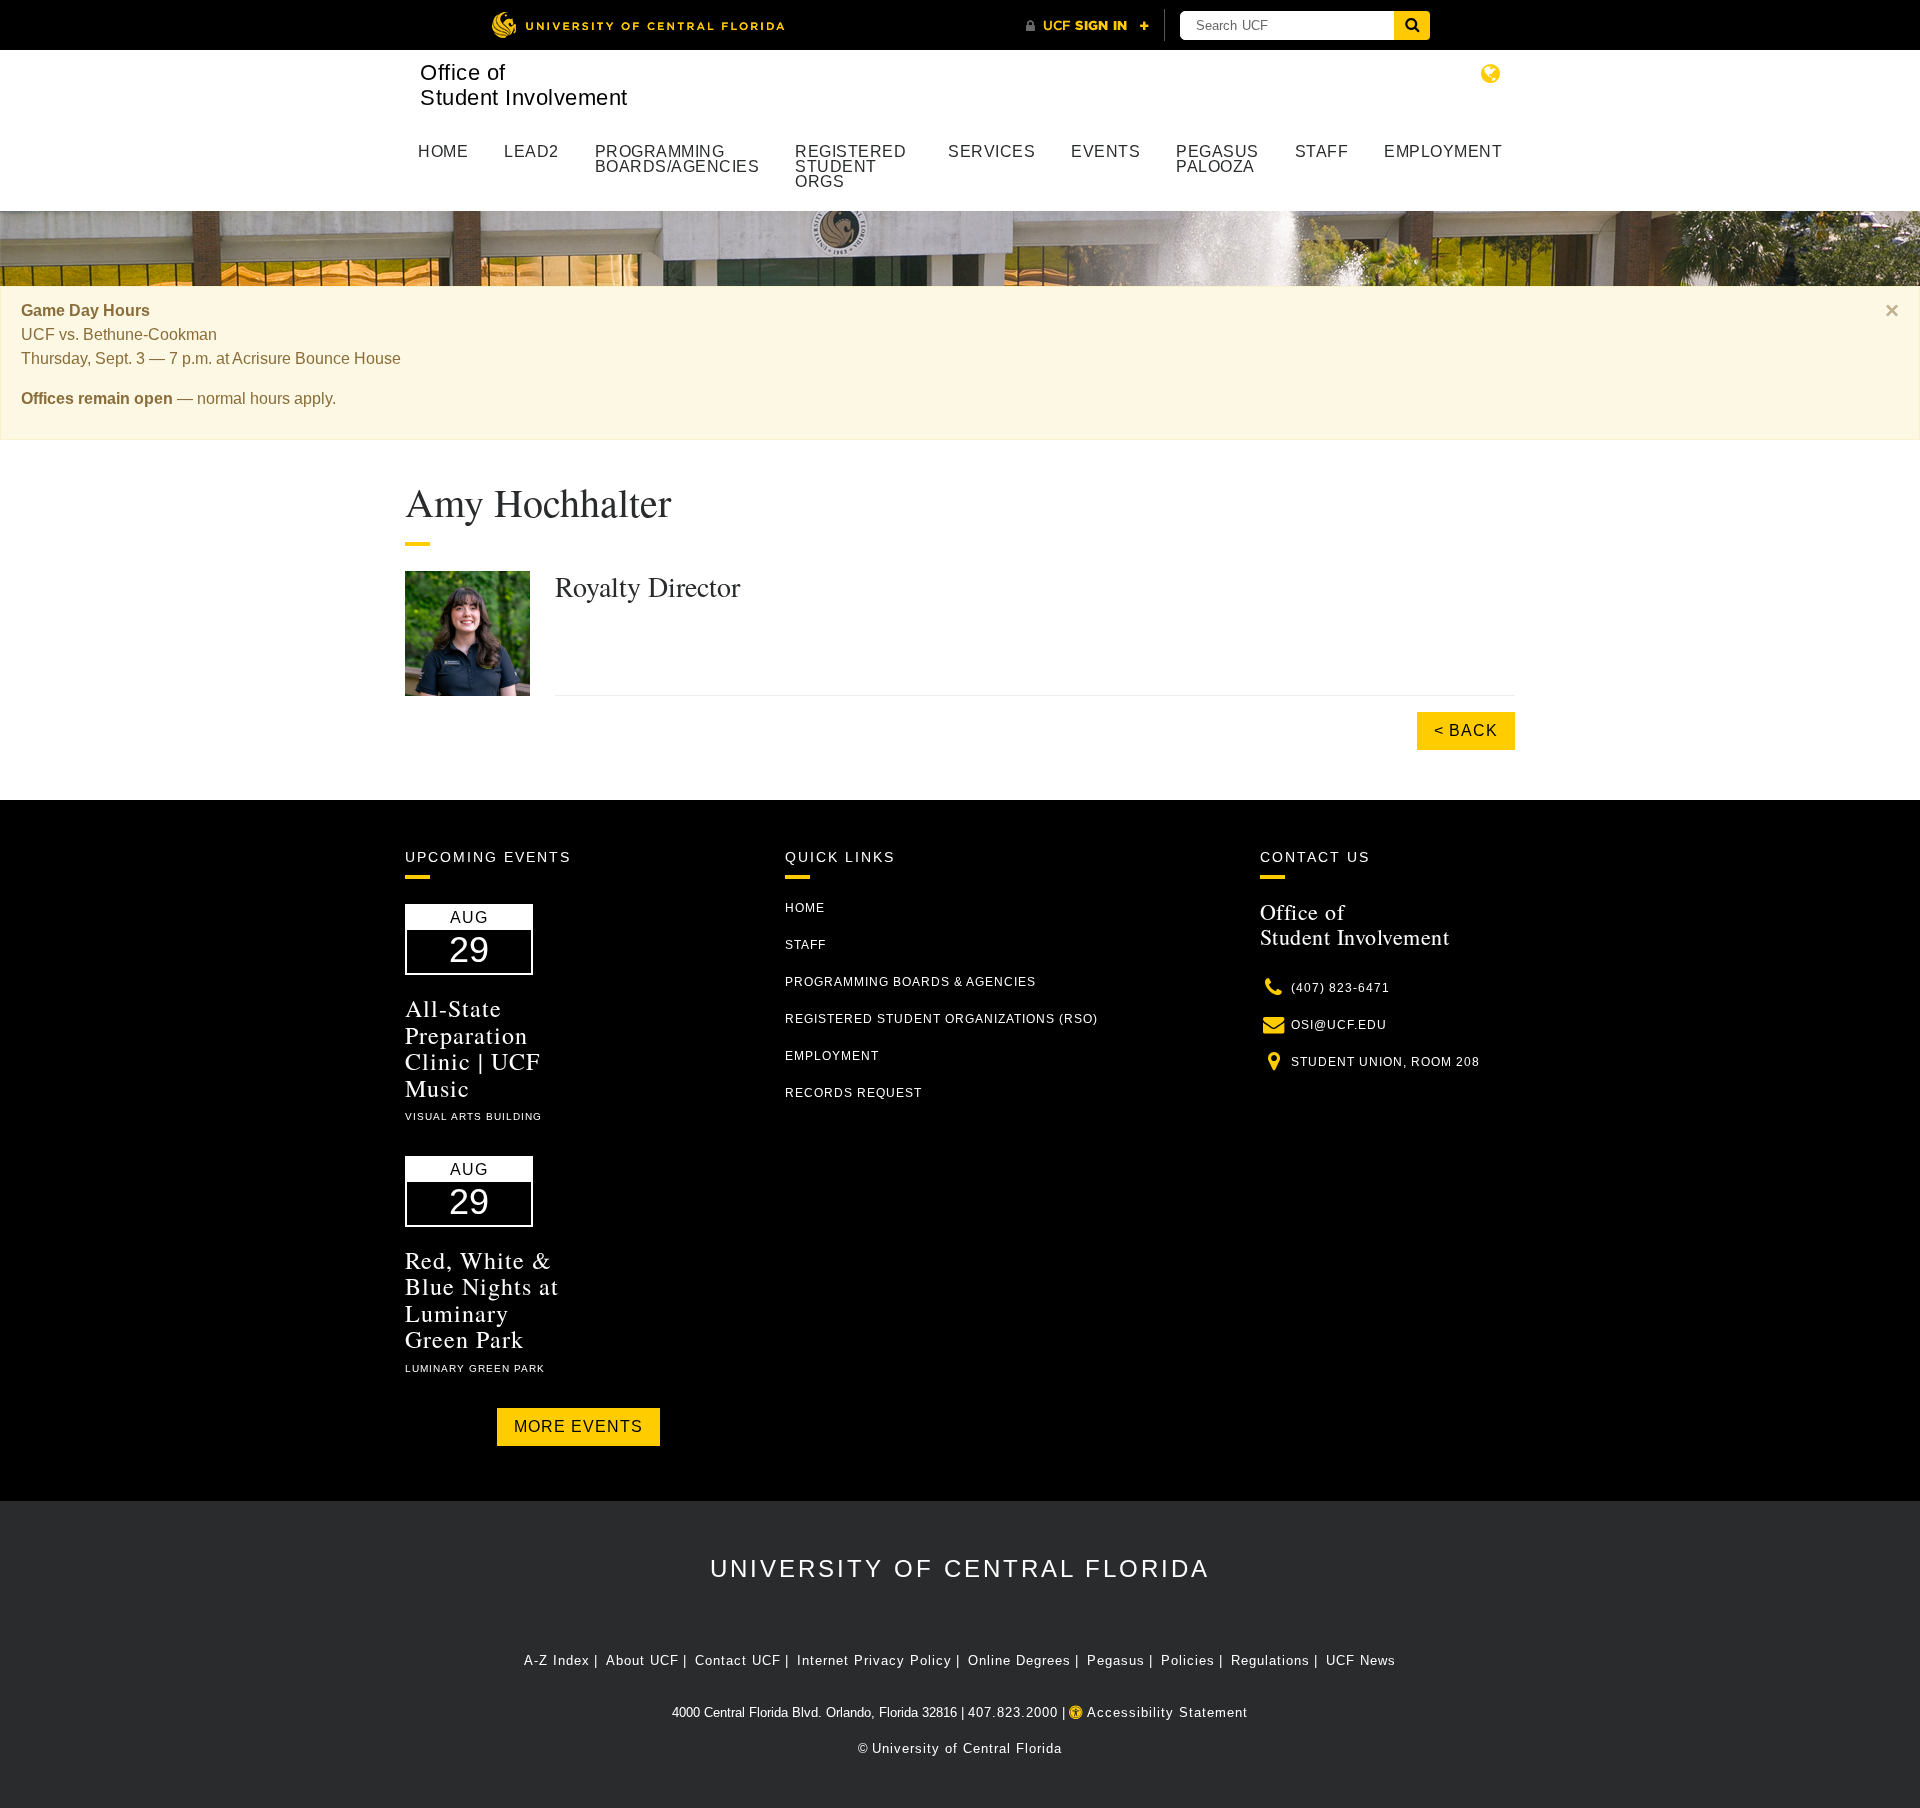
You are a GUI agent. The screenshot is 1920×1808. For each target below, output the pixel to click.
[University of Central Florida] (638, 24)
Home (443, 151)
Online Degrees (1019, 1660)
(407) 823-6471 (1340, 988)
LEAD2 (531, 151)
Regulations (1270, 1660)
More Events (578, 1426)
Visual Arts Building (473, 1116)
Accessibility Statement (1165, 1712)
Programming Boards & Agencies (910, 982)
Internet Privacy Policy (874, 1660)
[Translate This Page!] (1491, 73)
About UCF (642, 1660)
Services (991, 151)
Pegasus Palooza (1217, 159)
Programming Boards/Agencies (677, 159)
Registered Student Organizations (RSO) (941, 1019)
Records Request (853, 1093)
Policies (1188, 1660)
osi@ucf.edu (1339, 1025)
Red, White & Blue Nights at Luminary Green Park (482, 1299)
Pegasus (1116, 1660)
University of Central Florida (960, 1568)
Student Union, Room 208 (1385, 1062)
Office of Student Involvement (524, 85)
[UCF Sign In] (1087, 26)
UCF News (1361, 1660)
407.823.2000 (1013, 1712)
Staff (1322, 151)
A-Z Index (557, 1660)
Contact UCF (738, 1660)
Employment (1443, 151)
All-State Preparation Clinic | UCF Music (472, 1047)
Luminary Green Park (475, 1368)
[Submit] (1412, 25)
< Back (1466, 730)
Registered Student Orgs (850, 166)
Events (1105, 151)
